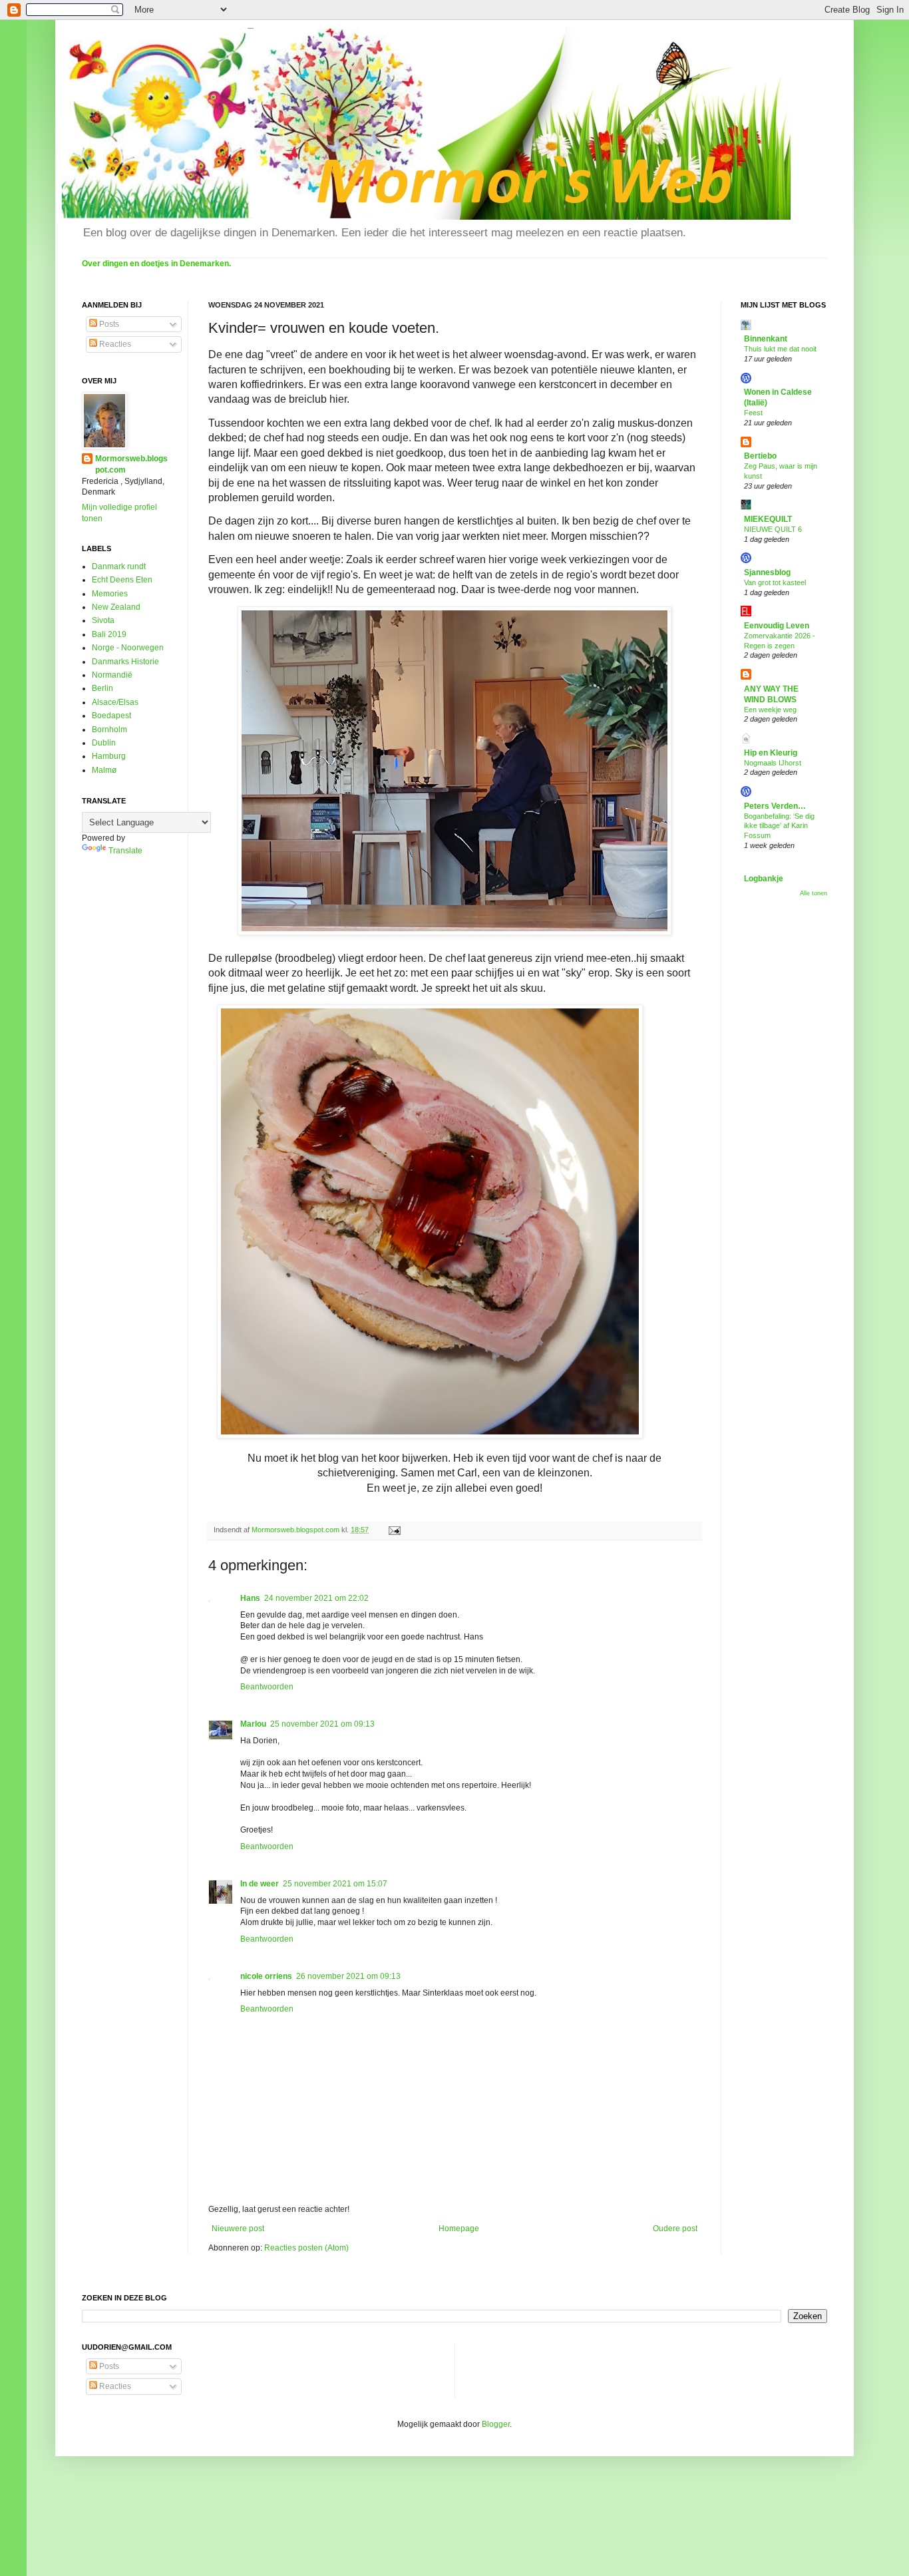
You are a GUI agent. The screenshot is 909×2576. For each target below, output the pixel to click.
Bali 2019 (109, 634)
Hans (250, 1598)
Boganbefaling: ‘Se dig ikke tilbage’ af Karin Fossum (779, 826)
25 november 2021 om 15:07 (335, 1884)
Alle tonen (814, 893)
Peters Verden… (775, 806)
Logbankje (764, 879)
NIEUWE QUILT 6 (773, 529)
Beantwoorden (267, 1687)
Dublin (104, 743)
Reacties (114, 344)
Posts (108, 324)
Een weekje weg (770, 710)
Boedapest (111, 716)
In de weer (260, 1884)
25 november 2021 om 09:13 (322, 1724)
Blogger (496, 2424)
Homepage (459, 2229)
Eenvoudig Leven (777, 626)
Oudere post (675, 2229)
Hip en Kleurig (771, 753)
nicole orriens (266, 1976)
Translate (125, 851)
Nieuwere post (238, 2229)
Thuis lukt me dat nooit (780, 349)
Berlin (102, 688)
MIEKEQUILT (768, 519)
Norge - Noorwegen (128, 648)
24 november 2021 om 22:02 (316, 1598)
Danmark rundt (119, 566)
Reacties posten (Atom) (306, 2248)
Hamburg (109, 756)
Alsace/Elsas (115, 702)
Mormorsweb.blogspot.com (131, 464)
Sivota (103, 620)
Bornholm (109, 730)
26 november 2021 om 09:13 (348, 1976)
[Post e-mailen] (394, 1530)
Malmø (104, 770)
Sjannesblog (767, 572)
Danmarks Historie (125, 662)
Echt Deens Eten (122, 580)
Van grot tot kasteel (775, 582)
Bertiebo (760, 456)
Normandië (112, 675)
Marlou (253, 1724)
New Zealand (116, 607)
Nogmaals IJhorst (773, 763)
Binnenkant (766, 339)
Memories (110, 594)
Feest (753, 413)
